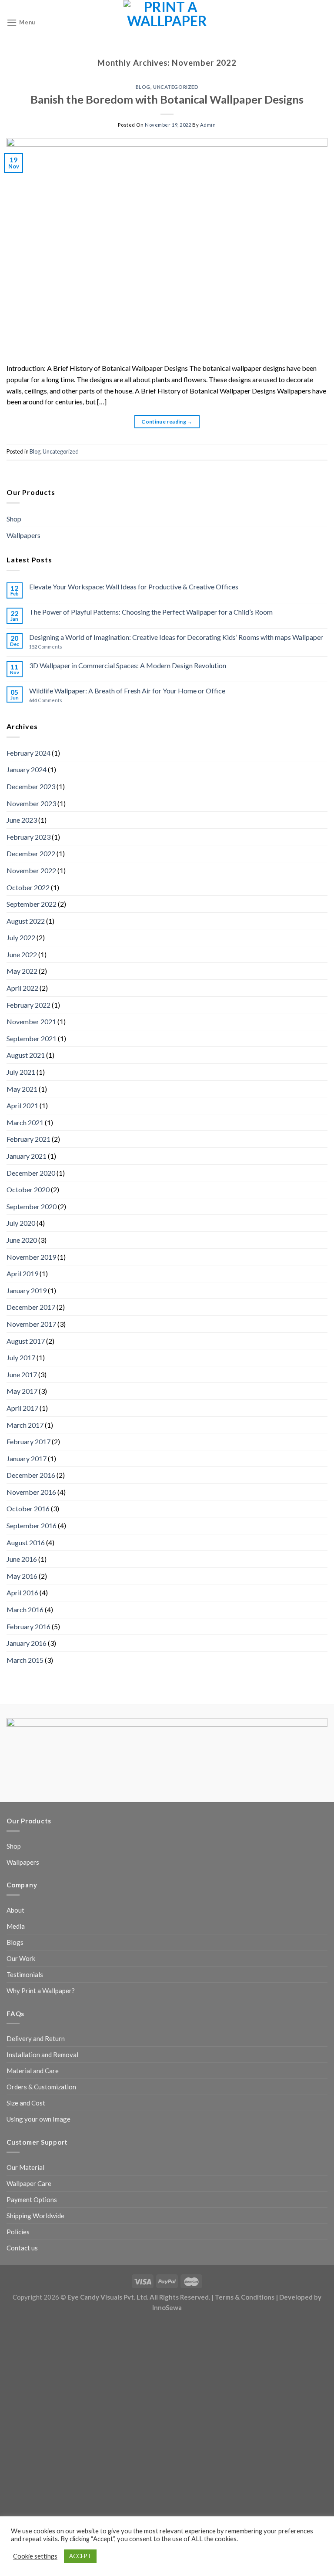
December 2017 (31, 1307)
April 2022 (22, 988)
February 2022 (28, 1005)
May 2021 (22, 1089)
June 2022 (22, 954)
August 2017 (26, 1341)
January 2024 (27, 769)
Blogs (15, 1942)
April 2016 (22, 1592)
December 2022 (31, 853)
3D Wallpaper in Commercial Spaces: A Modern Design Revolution (128, 665)
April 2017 (22, 1408)
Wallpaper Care (29, 2183)
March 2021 (25, 1122)
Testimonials (25, 1974)
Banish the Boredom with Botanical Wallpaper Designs (167, 99)
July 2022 (21, 937)
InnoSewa (167, 2307)
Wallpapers (23, 535)
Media (16, 1926)
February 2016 (28, 1626)
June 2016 (22, 1559)
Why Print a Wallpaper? (41, 1991)
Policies (18, 2232)
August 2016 (26, 1542)
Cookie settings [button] (35, 2556)
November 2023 (31, 803)
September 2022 (32, 904)
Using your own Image (38, 2119)
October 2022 (28, 887)
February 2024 (28, 753)
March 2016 (25, 1609)
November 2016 (31, 1492)
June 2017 (22, 1374)
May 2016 (22, 1576)
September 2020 (32, 1206)
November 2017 (31, 1324)
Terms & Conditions (245, 2297)
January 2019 (27, 1290)
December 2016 (31, 1475)
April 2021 (22, 1105)
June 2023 (22, 820)
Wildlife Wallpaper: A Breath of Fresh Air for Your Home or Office (127, 691)
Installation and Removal (42, 2055)
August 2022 (26, 921)
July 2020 (21, 1223)
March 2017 (25, 1425)
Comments (46, 647)
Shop (14, 519)
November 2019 (31, 1257)
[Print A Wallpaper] (167, 22)
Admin (208, 125)
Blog (143, 87)
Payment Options (32, 2199)
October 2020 (28, 1189)
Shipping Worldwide (35, 2216)
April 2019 (22, 1273)
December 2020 (31, 1173)
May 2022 (22, 971)
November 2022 (31, 870)
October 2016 (28, 1508)
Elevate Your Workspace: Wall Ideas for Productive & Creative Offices (134, 587)
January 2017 (27, 1458)
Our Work (21, 1958)
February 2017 (28, 1441)
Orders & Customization (41, 2087)
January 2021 (27, 1156)
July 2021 (21, 1072)
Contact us (22, 2248)
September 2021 (32, 1038)
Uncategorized (176, 87)
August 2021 (26, 1055)
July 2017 (21, 1357)
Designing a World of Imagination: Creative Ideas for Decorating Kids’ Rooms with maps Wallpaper (176, 637)
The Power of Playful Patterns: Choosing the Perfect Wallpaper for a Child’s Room (151, 612)
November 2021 (31, 1021)
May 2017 (22, 1391)
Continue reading (167, 422)
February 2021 (28, 1139)
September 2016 (32, 1525)
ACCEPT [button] (80, 2556)
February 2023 (28, 837)
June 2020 (22, 1240)
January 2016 (27, 1643)
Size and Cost (26, 2103)
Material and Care (33, 2071)
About (15, 1910)
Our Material (25, 2167)
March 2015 (25, 1660)
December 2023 (31, 786)
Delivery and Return (36, 2038)
